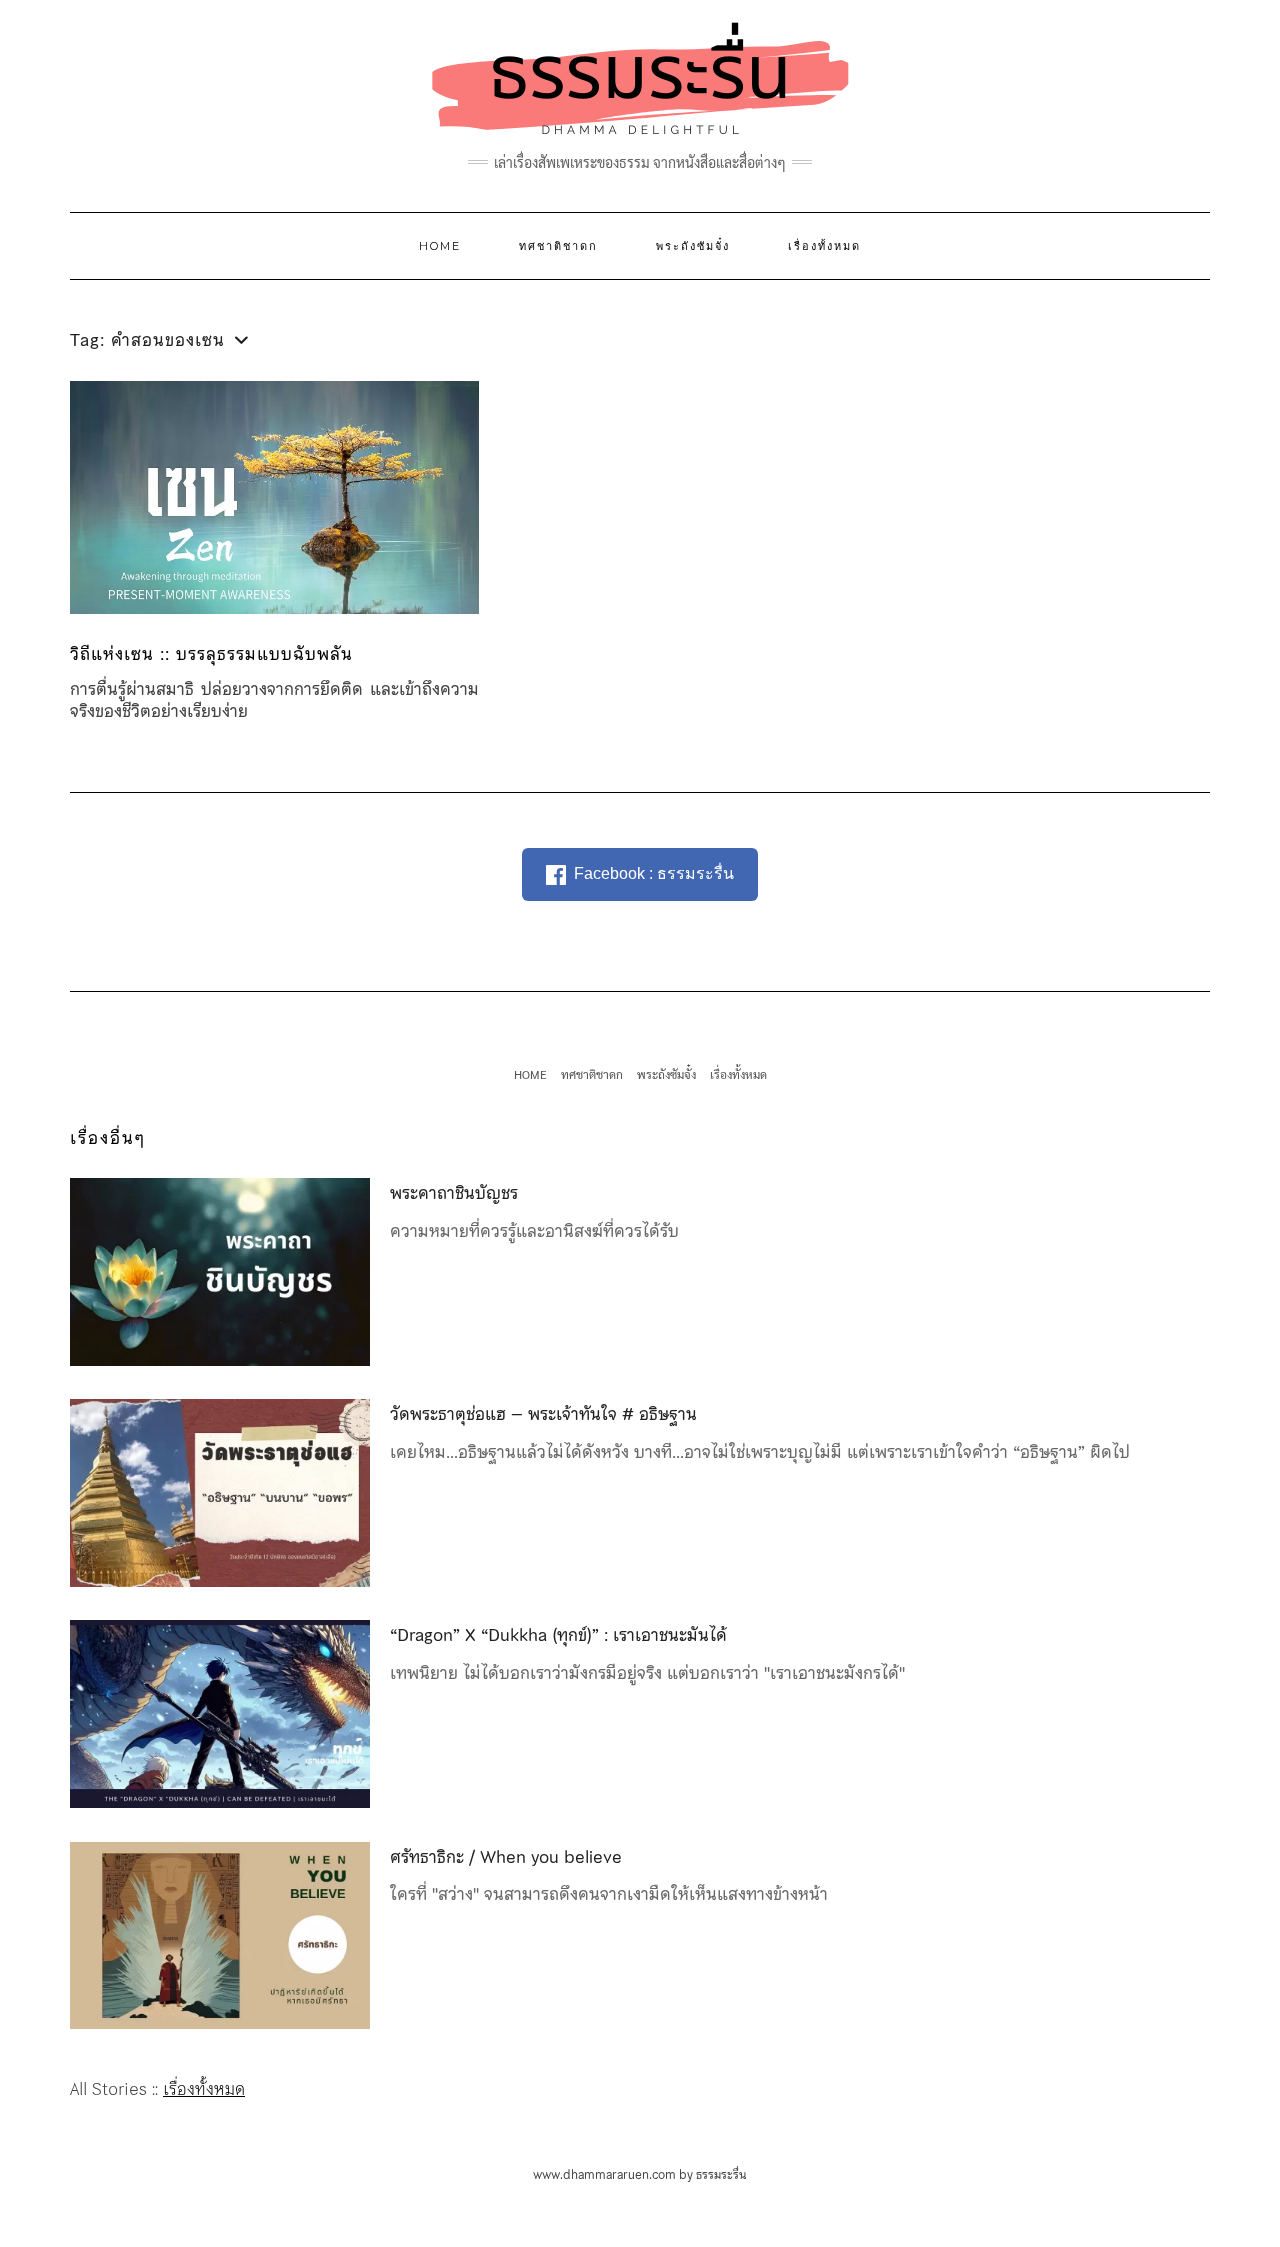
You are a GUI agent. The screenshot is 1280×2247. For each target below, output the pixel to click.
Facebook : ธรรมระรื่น (654, 873)
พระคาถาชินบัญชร (454, 1193)
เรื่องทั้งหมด (824, 246)
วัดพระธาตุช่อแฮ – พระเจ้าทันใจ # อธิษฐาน (543, 1414)
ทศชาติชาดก (558, 246)
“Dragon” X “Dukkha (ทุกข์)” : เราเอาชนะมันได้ (558, 1635)
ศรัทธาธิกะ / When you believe (506, 1857)
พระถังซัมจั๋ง (693, 246)
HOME (440, 246)
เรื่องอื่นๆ (108, 1138)
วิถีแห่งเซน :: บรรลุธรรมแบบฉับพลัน (211, 654)
